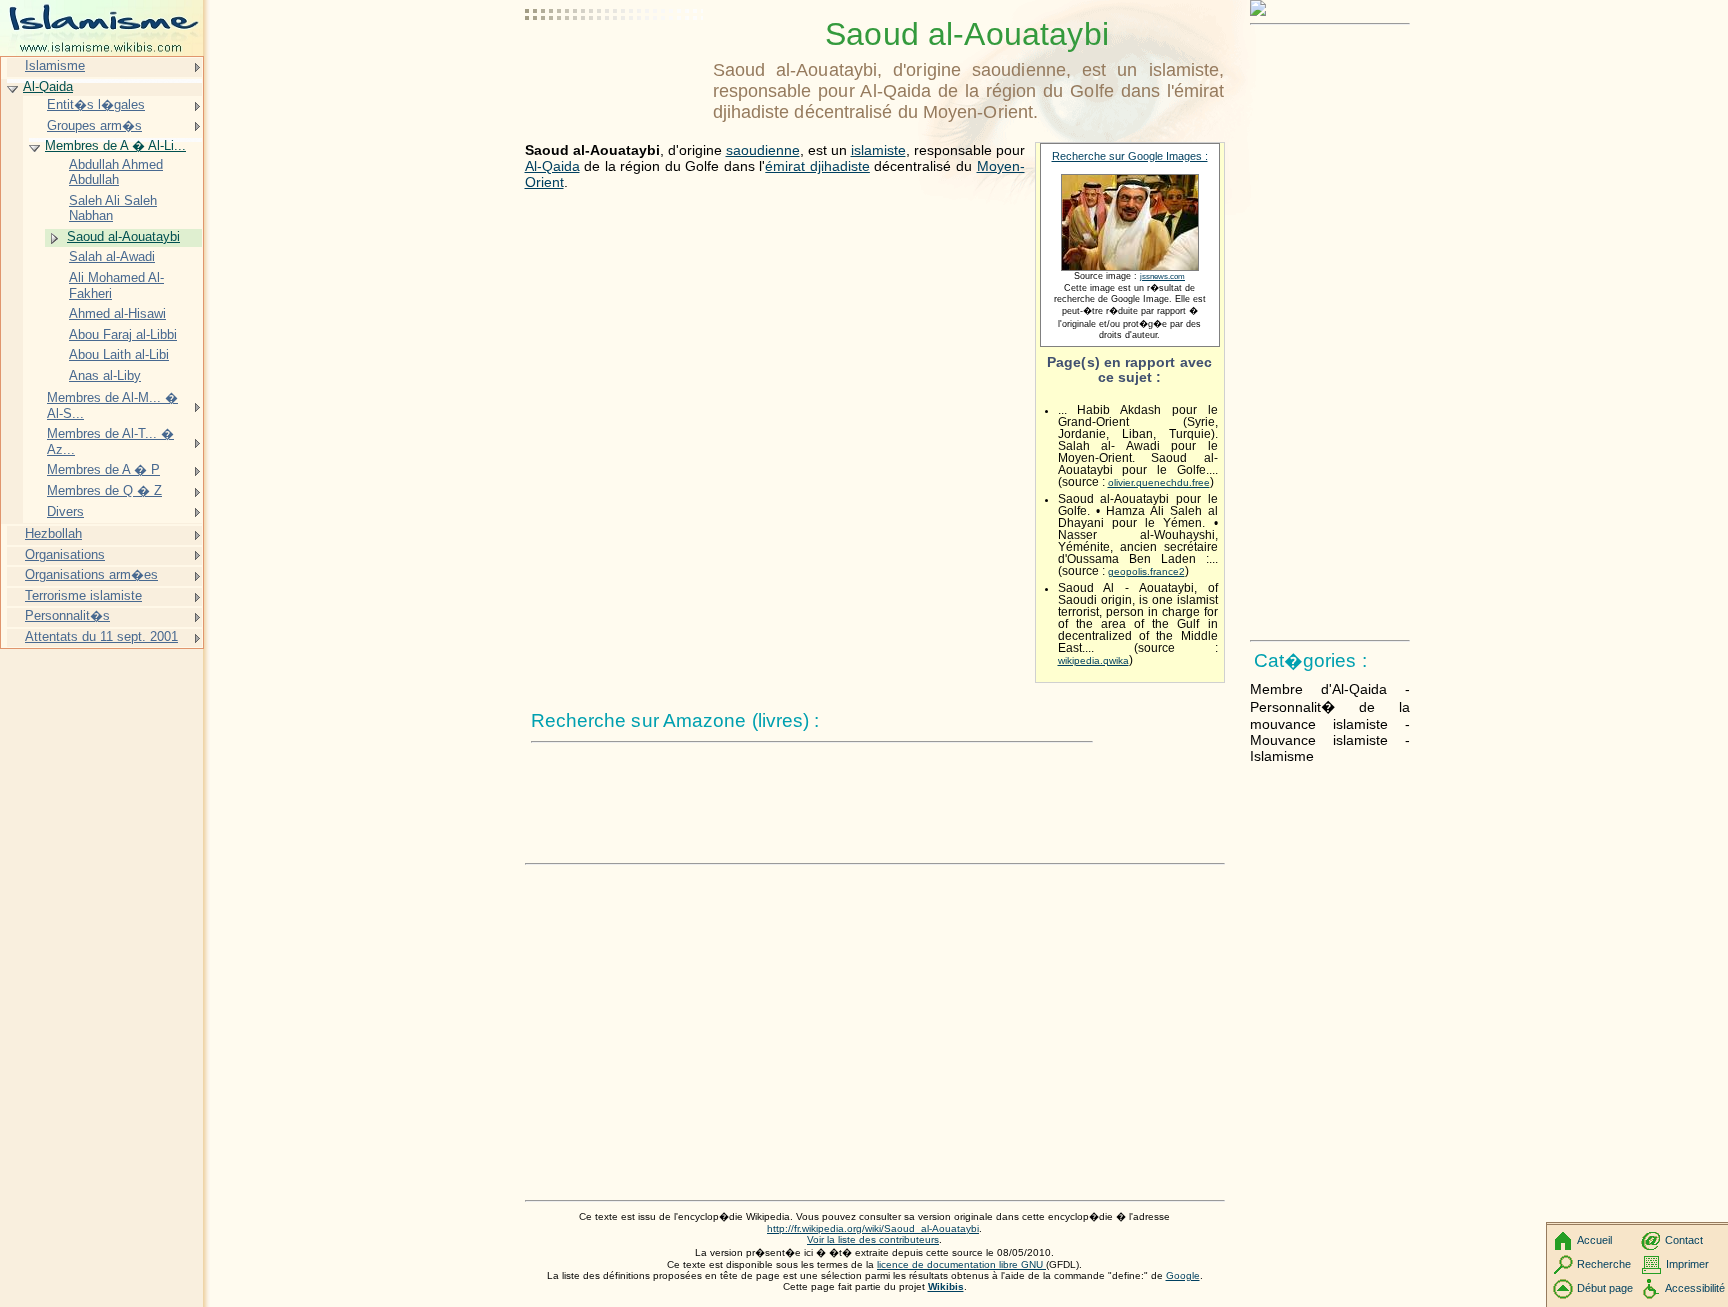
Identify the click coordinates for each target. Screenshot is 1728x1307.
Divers (65, 511)
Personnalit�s (67, 615)
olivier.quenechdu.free (1159, 482)
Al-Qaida (552, 166)
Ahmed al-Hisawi (117, 313)
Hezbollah (53, 533)
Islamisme (55, 65)
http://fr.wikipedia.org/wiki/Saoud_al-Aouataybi (873, 1228)
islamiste (878, 150)
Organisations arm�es (91, 574)
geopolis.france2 (1146, 571)
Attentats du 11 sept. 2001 (101, 636)
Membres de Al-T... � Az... (110, 441)
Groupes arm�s (94, 125)
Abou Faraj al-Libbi (123, 334)
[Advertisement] (615, 65)
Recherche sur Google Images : (1130, 156)
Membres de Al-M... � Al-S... (112, 405)
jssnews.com (1162, 276)
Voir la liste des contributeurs (873, 1239)
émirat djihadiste (817, 166)
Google (1183, 1275)
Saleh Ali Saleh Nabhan (113, 208)
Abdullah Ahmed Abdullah (116, 172)
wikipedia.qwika (1093, 660)
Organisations (65, 554)
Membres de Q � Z (104, 490)
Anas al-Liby (105, 375)
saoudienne (763, 150)
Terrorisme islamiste (83, 595)
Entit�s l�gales (96, 104)
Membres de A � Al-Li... (115, 145)
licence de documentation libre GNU (961, 1264)
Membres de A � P (103, 469)
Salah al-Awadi (112, 256)
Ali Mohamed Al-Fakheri (116, 285)
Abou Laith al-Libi (119, 354)
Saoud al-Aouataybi (123, 236)
